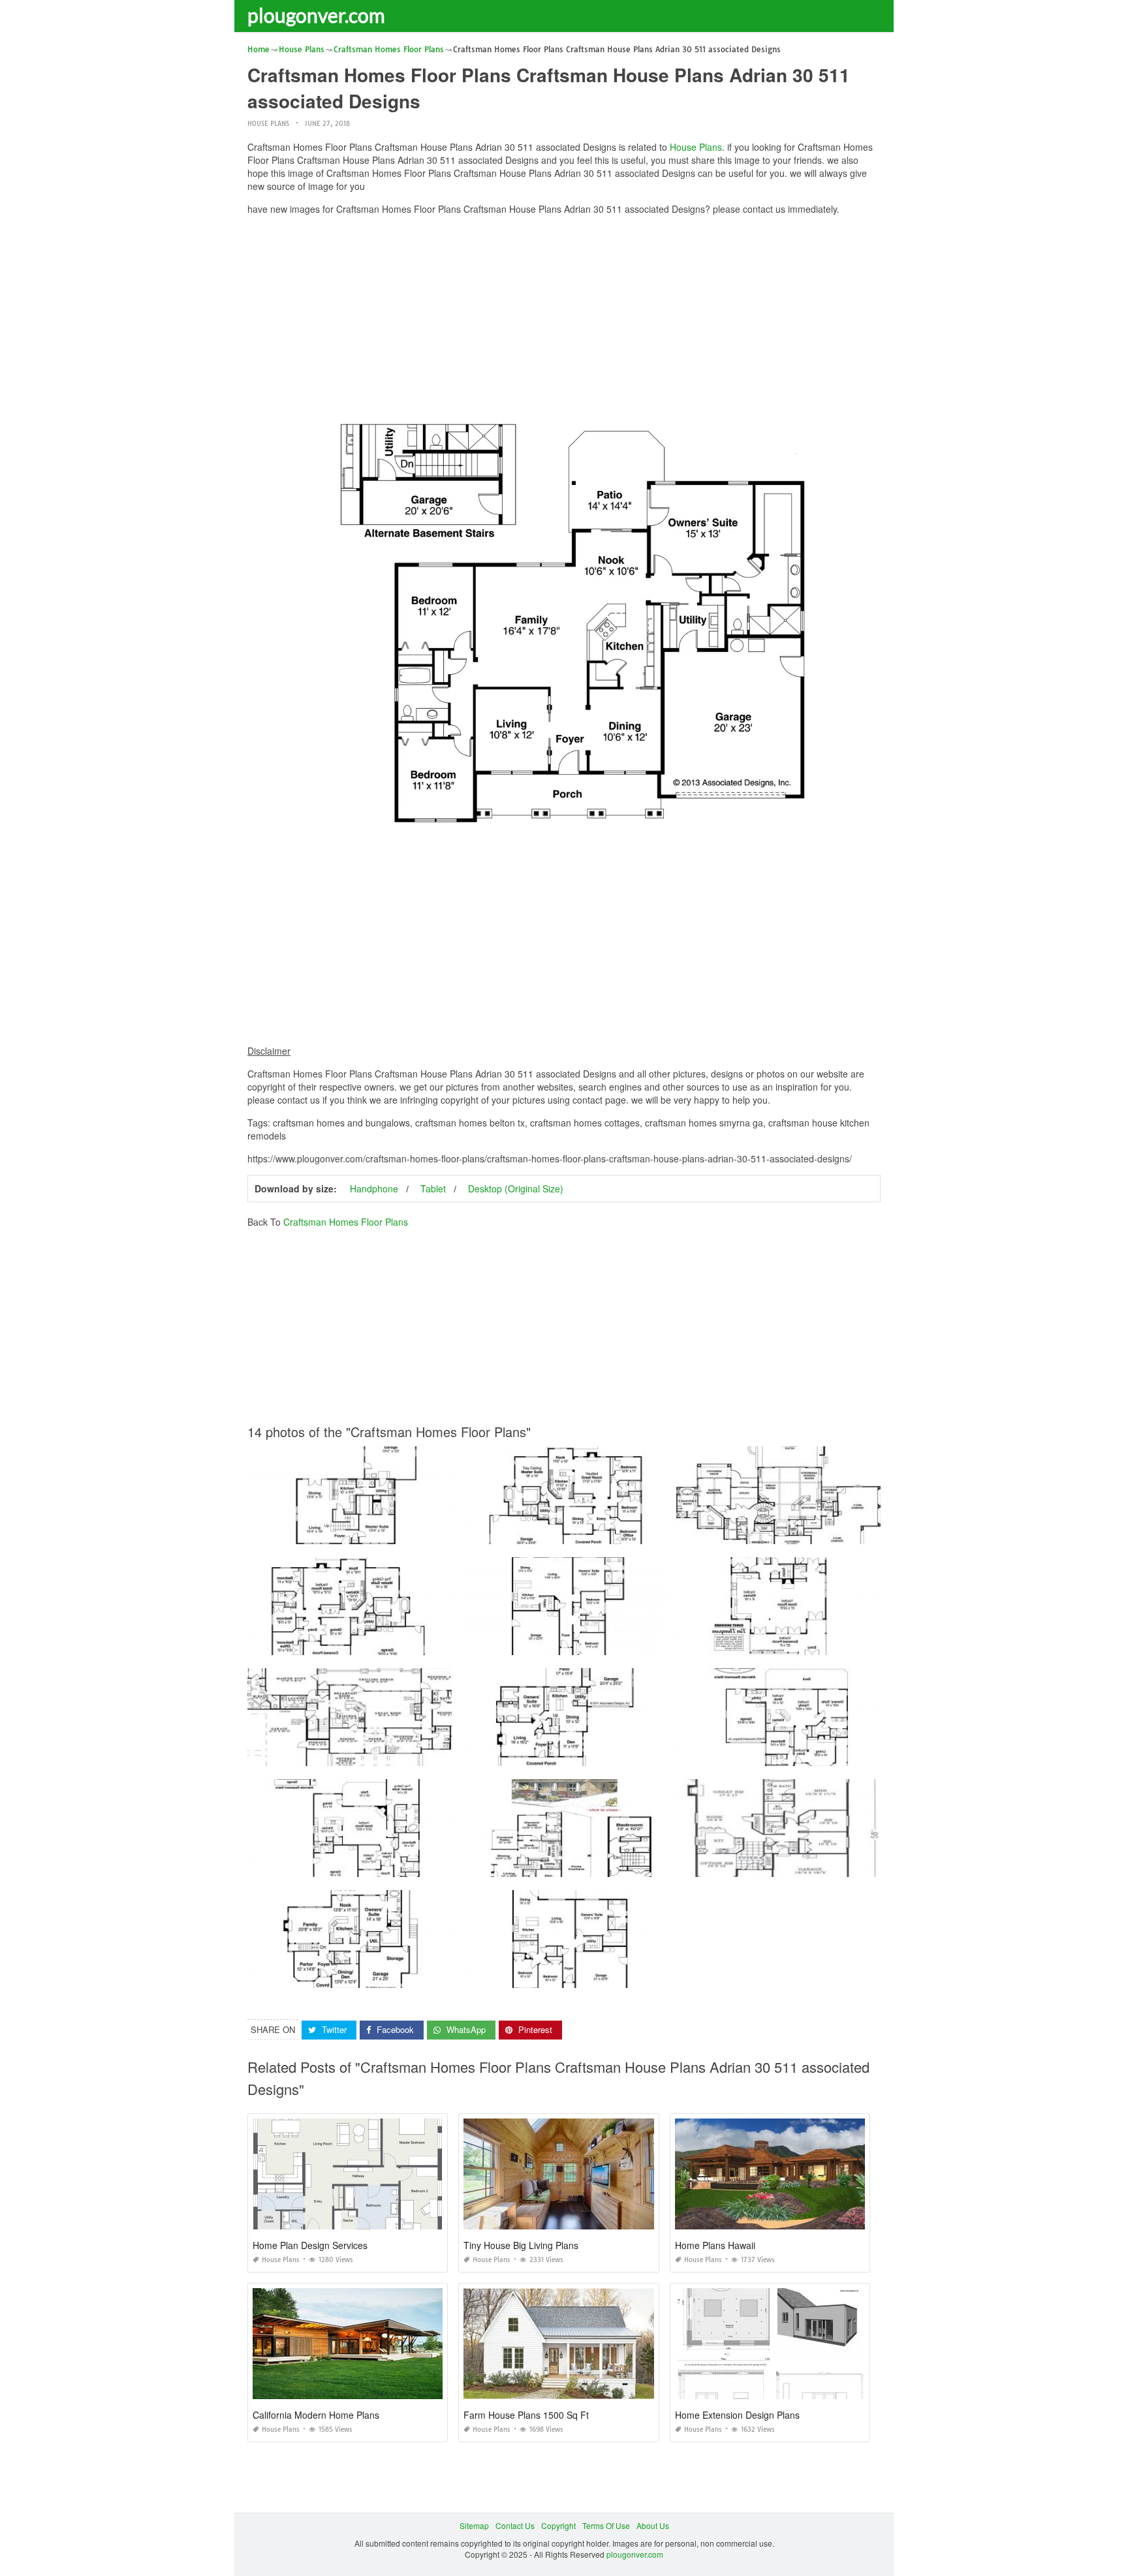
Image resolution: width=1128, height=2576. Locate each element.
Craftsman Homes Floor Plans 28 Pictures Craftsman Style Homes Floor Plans (389, 1865)
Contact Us (515, 2525)
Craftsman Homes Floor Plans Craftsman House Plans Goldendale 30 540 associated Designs (633, 1532)
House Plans (268, 124)
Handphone (374, 1188)
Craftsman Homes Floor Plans (346, 1222)
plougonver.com (316, 15)
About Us (653, 2525)
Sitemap (474, 2525)
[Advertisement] (564, 317)
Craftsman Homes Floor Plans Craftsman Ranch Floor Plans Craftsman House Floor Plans (410, 1754)
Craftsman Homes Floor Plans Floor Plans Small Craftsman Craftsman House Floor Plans (409, 1532)
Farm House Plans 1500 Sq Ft (526, 2415)
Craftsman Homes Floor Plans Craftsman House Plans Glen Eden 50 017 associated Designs (845, 1643)
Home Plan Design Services (310, 2245)
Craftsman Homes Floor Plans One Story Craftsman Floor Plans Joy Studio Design (396, 1976)
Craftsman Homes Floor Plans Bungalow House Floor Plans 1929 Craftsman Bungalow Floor (630, 1865)
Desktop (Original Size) (516, 1188)
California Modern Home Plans (316, 2415)
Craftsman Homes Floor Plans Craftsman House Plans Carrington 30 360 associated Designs (631, 1754)
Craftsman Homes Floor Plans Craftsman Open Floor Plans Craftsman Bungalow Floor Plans (843, 1865)
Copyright (558, 2525)
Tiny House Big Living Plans (521, 2245)
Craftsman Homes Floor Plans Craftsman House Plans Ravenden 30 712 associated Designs (631, 1643)
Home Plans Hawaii (715, 2245)
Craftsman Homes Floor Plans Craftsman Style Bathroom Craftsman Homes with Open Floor (842, 1532)
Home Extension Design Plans (737, 2415)
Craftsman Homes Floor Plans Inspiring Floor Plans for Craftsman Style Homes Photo (830, 1754)
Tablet (433, 1188)
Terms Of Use (606, 2525)
